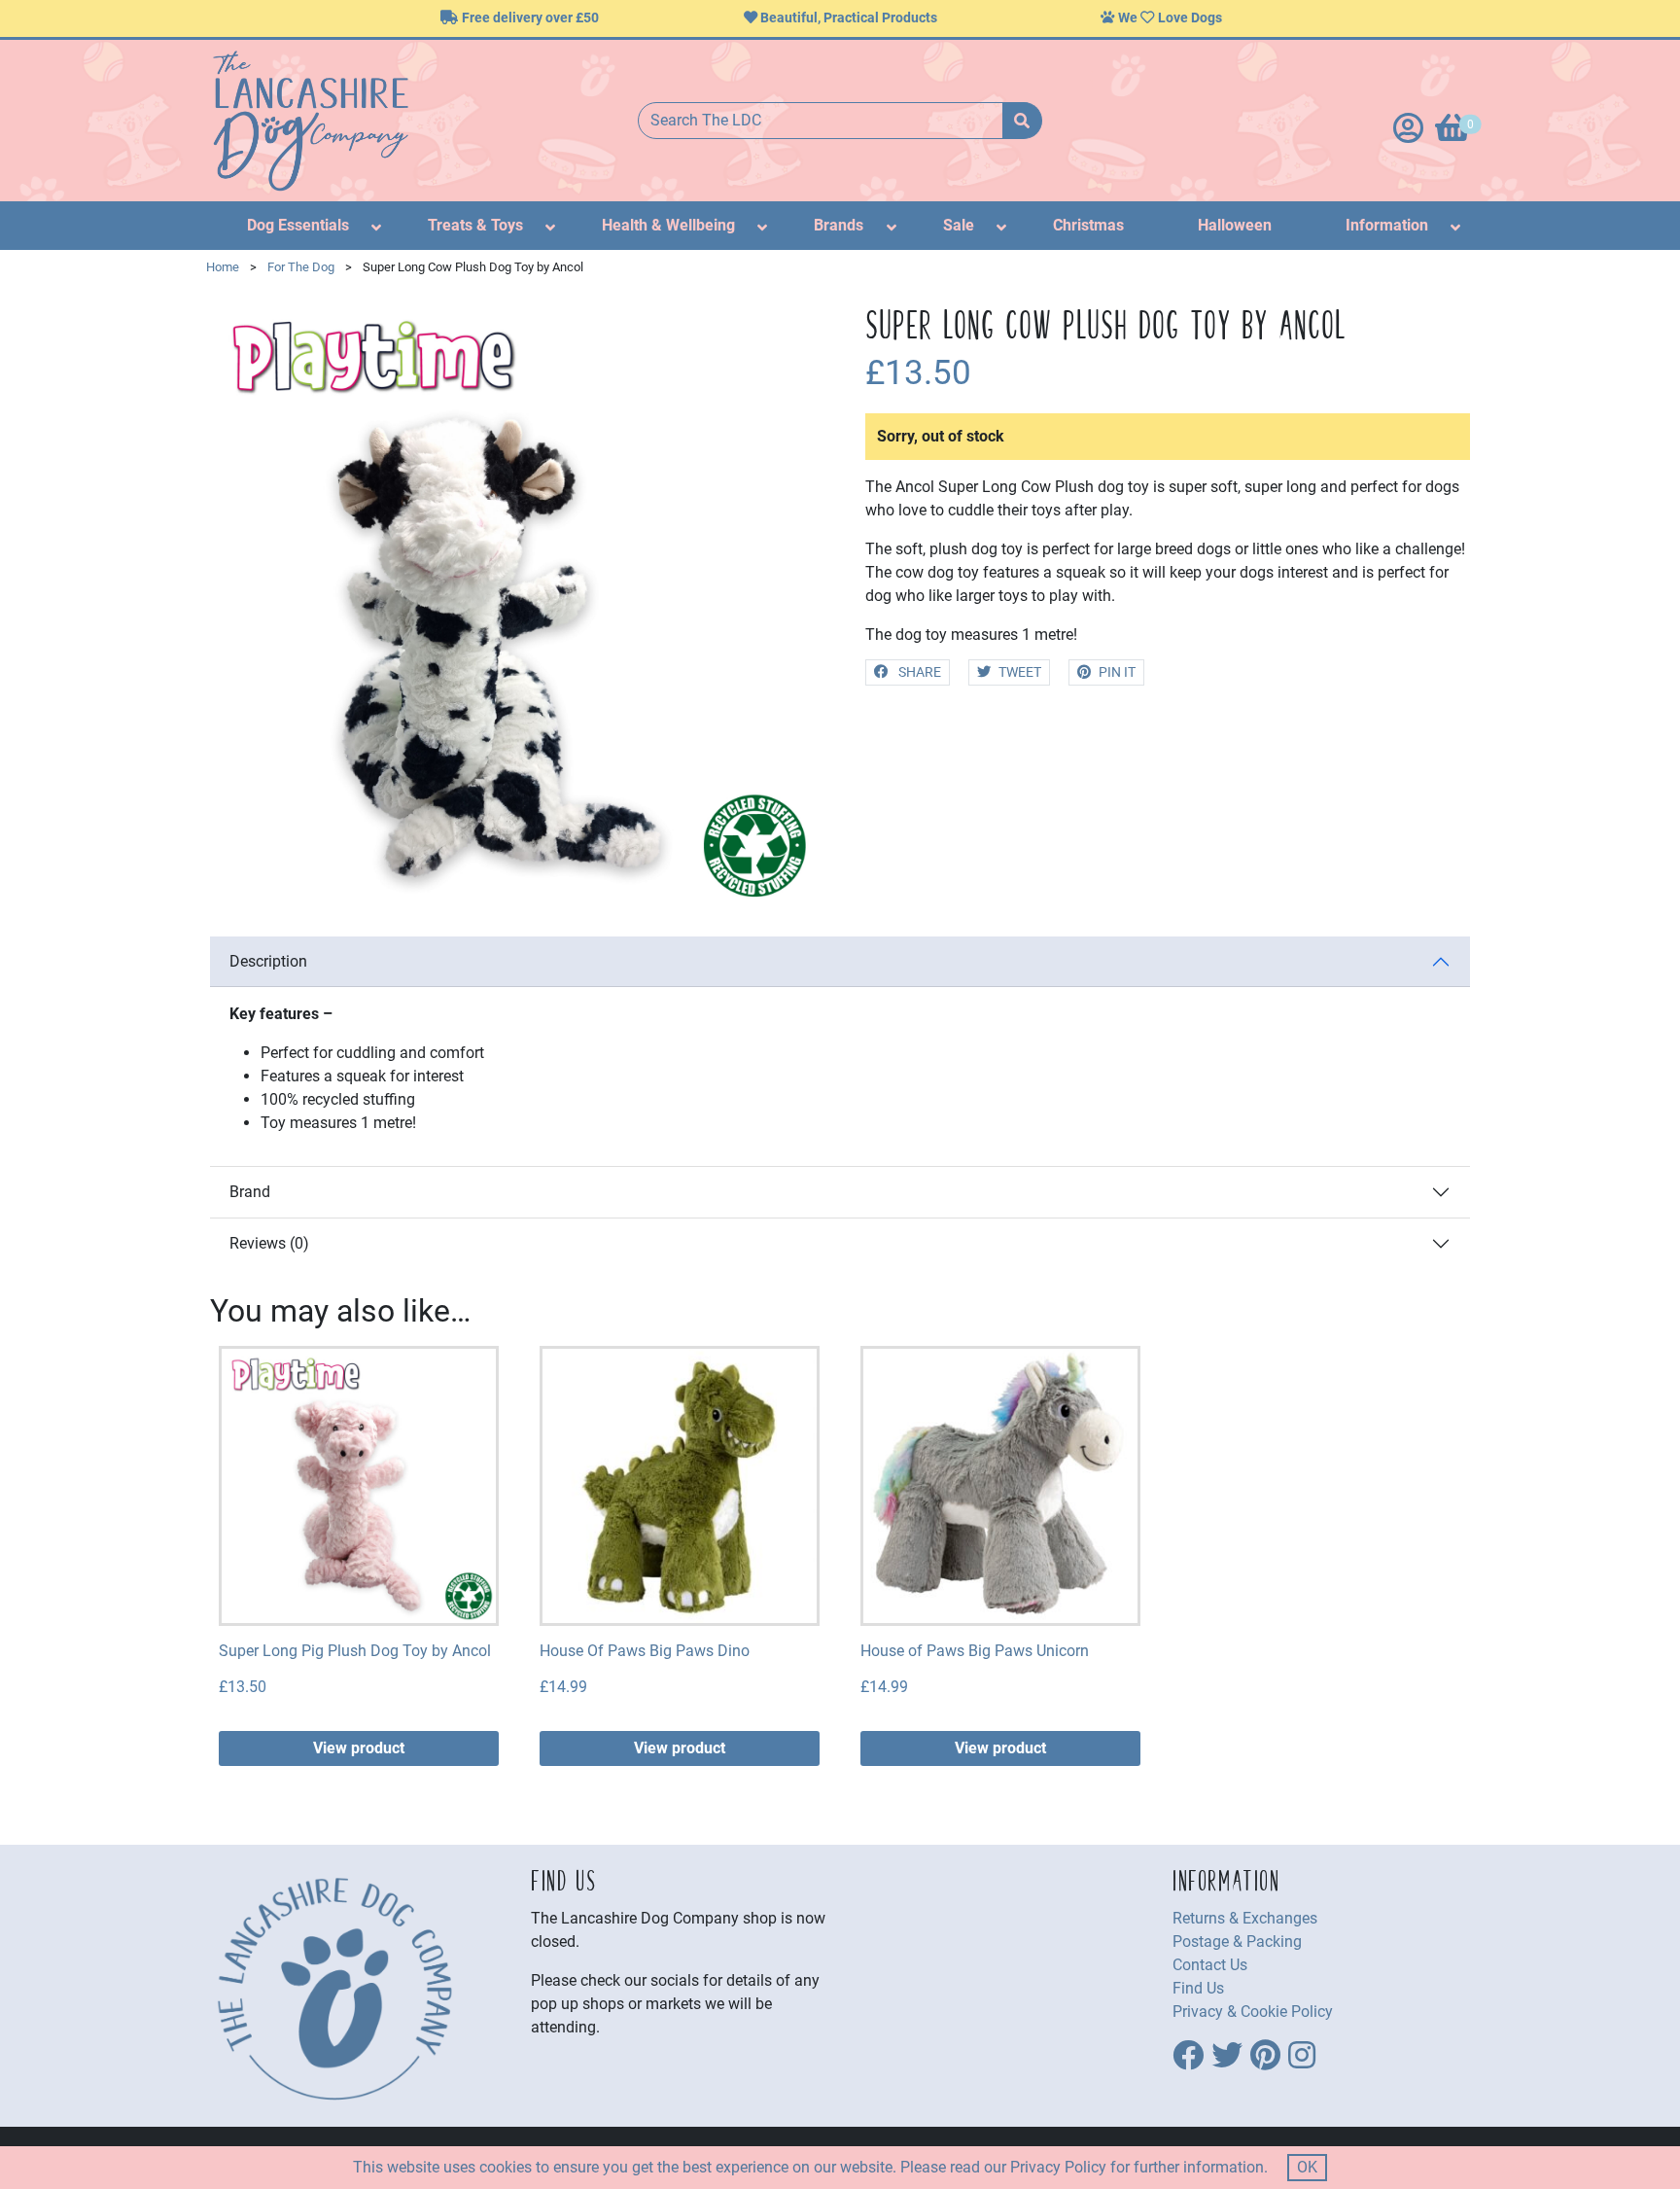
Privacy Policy (1058, 2167)
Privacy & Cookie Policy (1253, 2012)
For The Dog (301, 267)
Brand (250, 1192)
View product (359, 1748)
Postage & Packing (1237, 1942)
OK (1307, 2167)
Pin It (1117, 672)
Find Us (1198, 1988)
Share (918, 672)
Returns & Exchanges (1245, 1918)
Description (268, 961)
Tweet (1020, 672)
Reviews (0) (269, 1243)
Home (223, 267)
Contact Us (1210, 1965)
